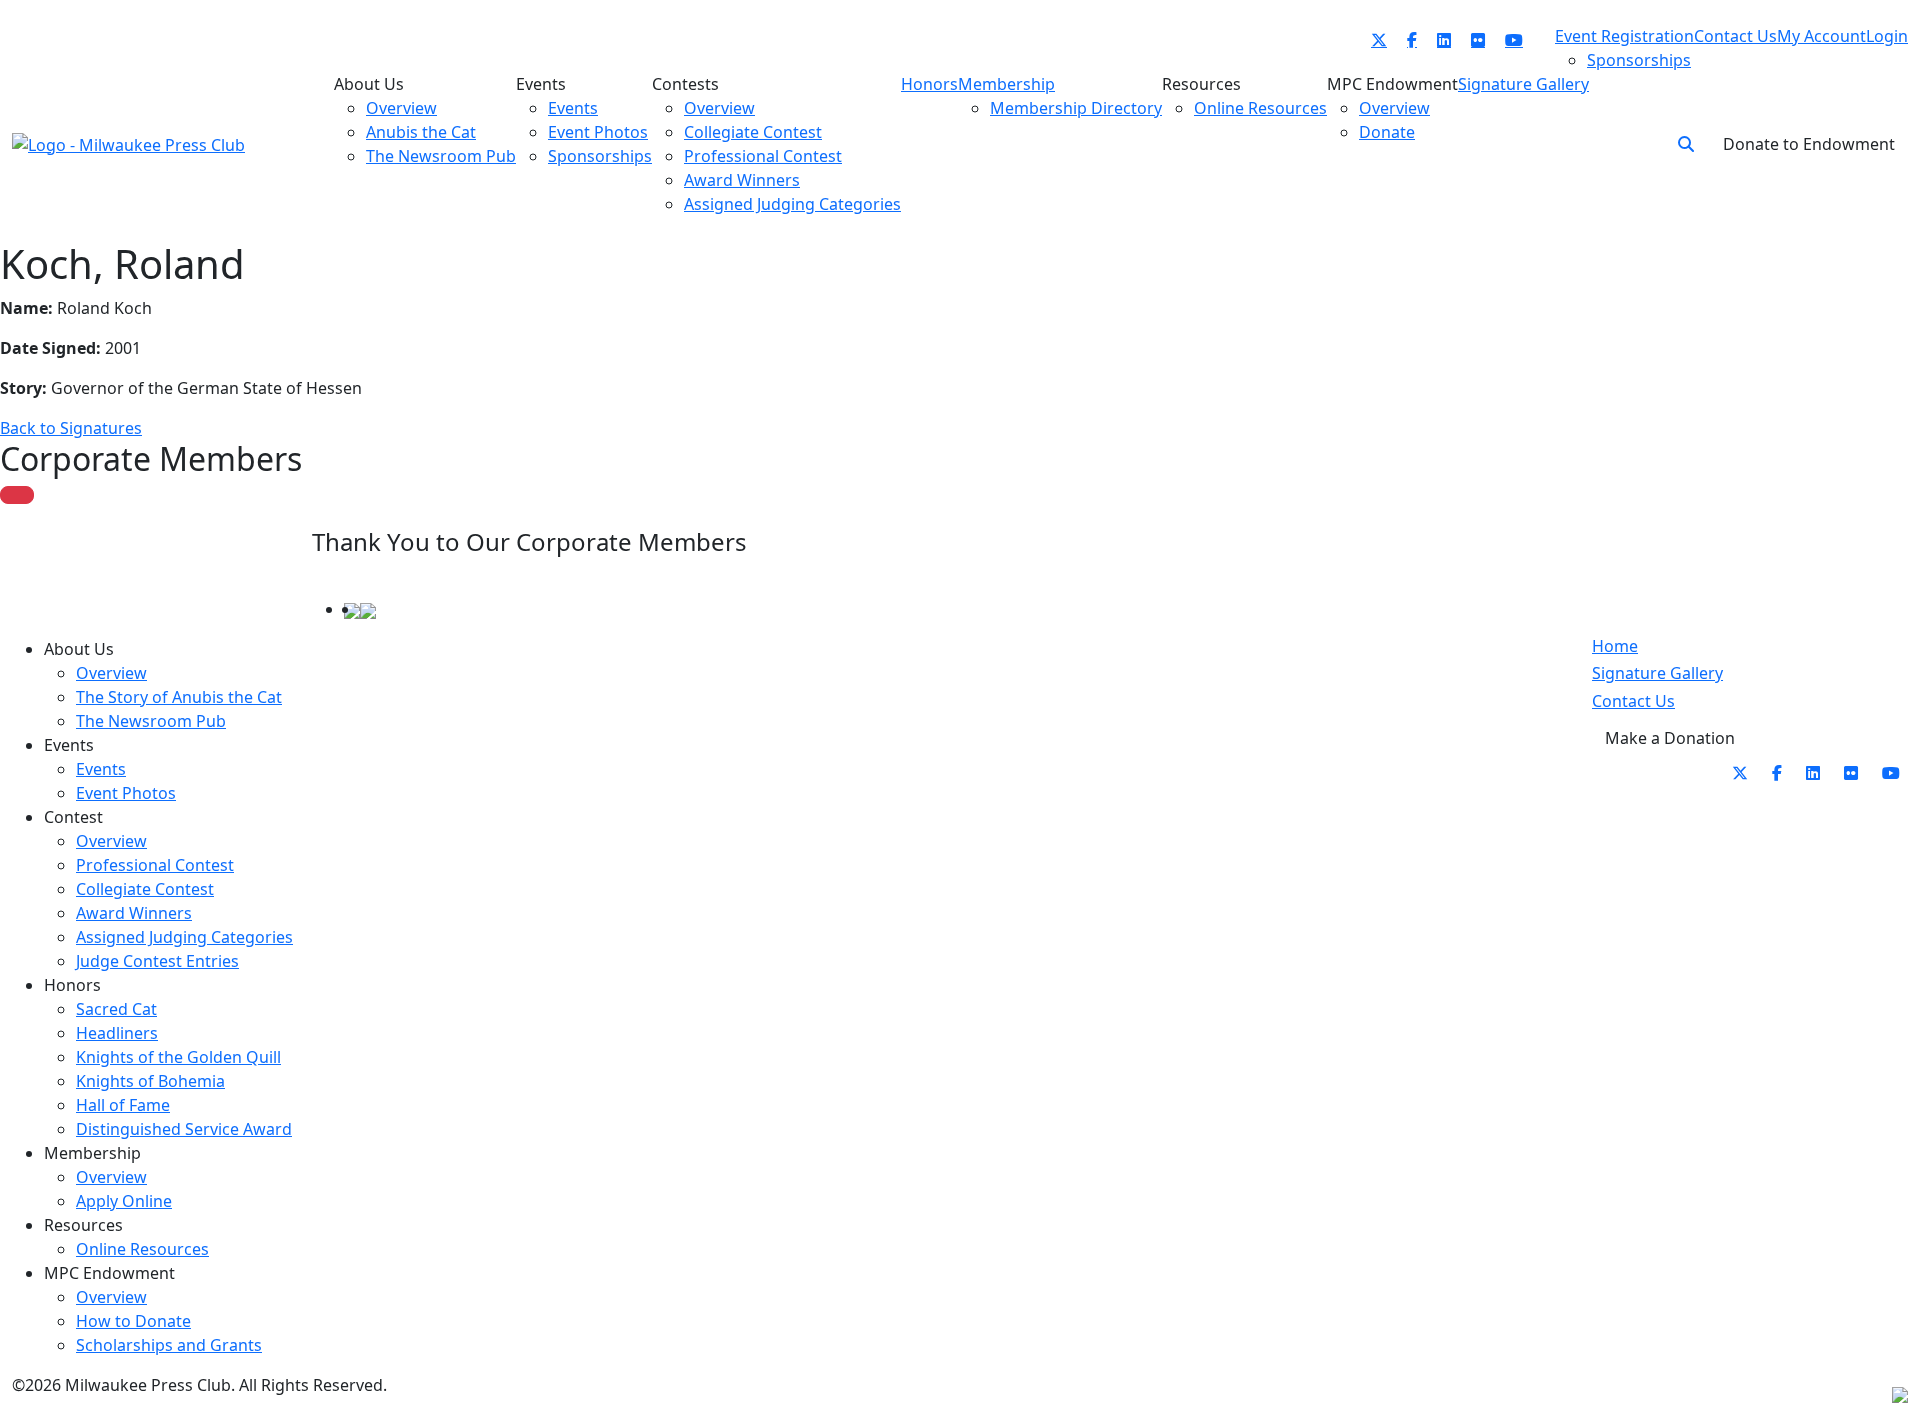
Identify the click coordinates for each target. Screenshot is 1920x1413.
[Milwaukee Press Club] (128, 143)
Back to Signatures (71, 428)
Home (1615, 646)
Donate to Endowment (1809, 144)
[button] (1686, 144)
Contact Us (1633, 701)
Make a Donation (1670, 738)
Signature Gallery (1657, 673)
